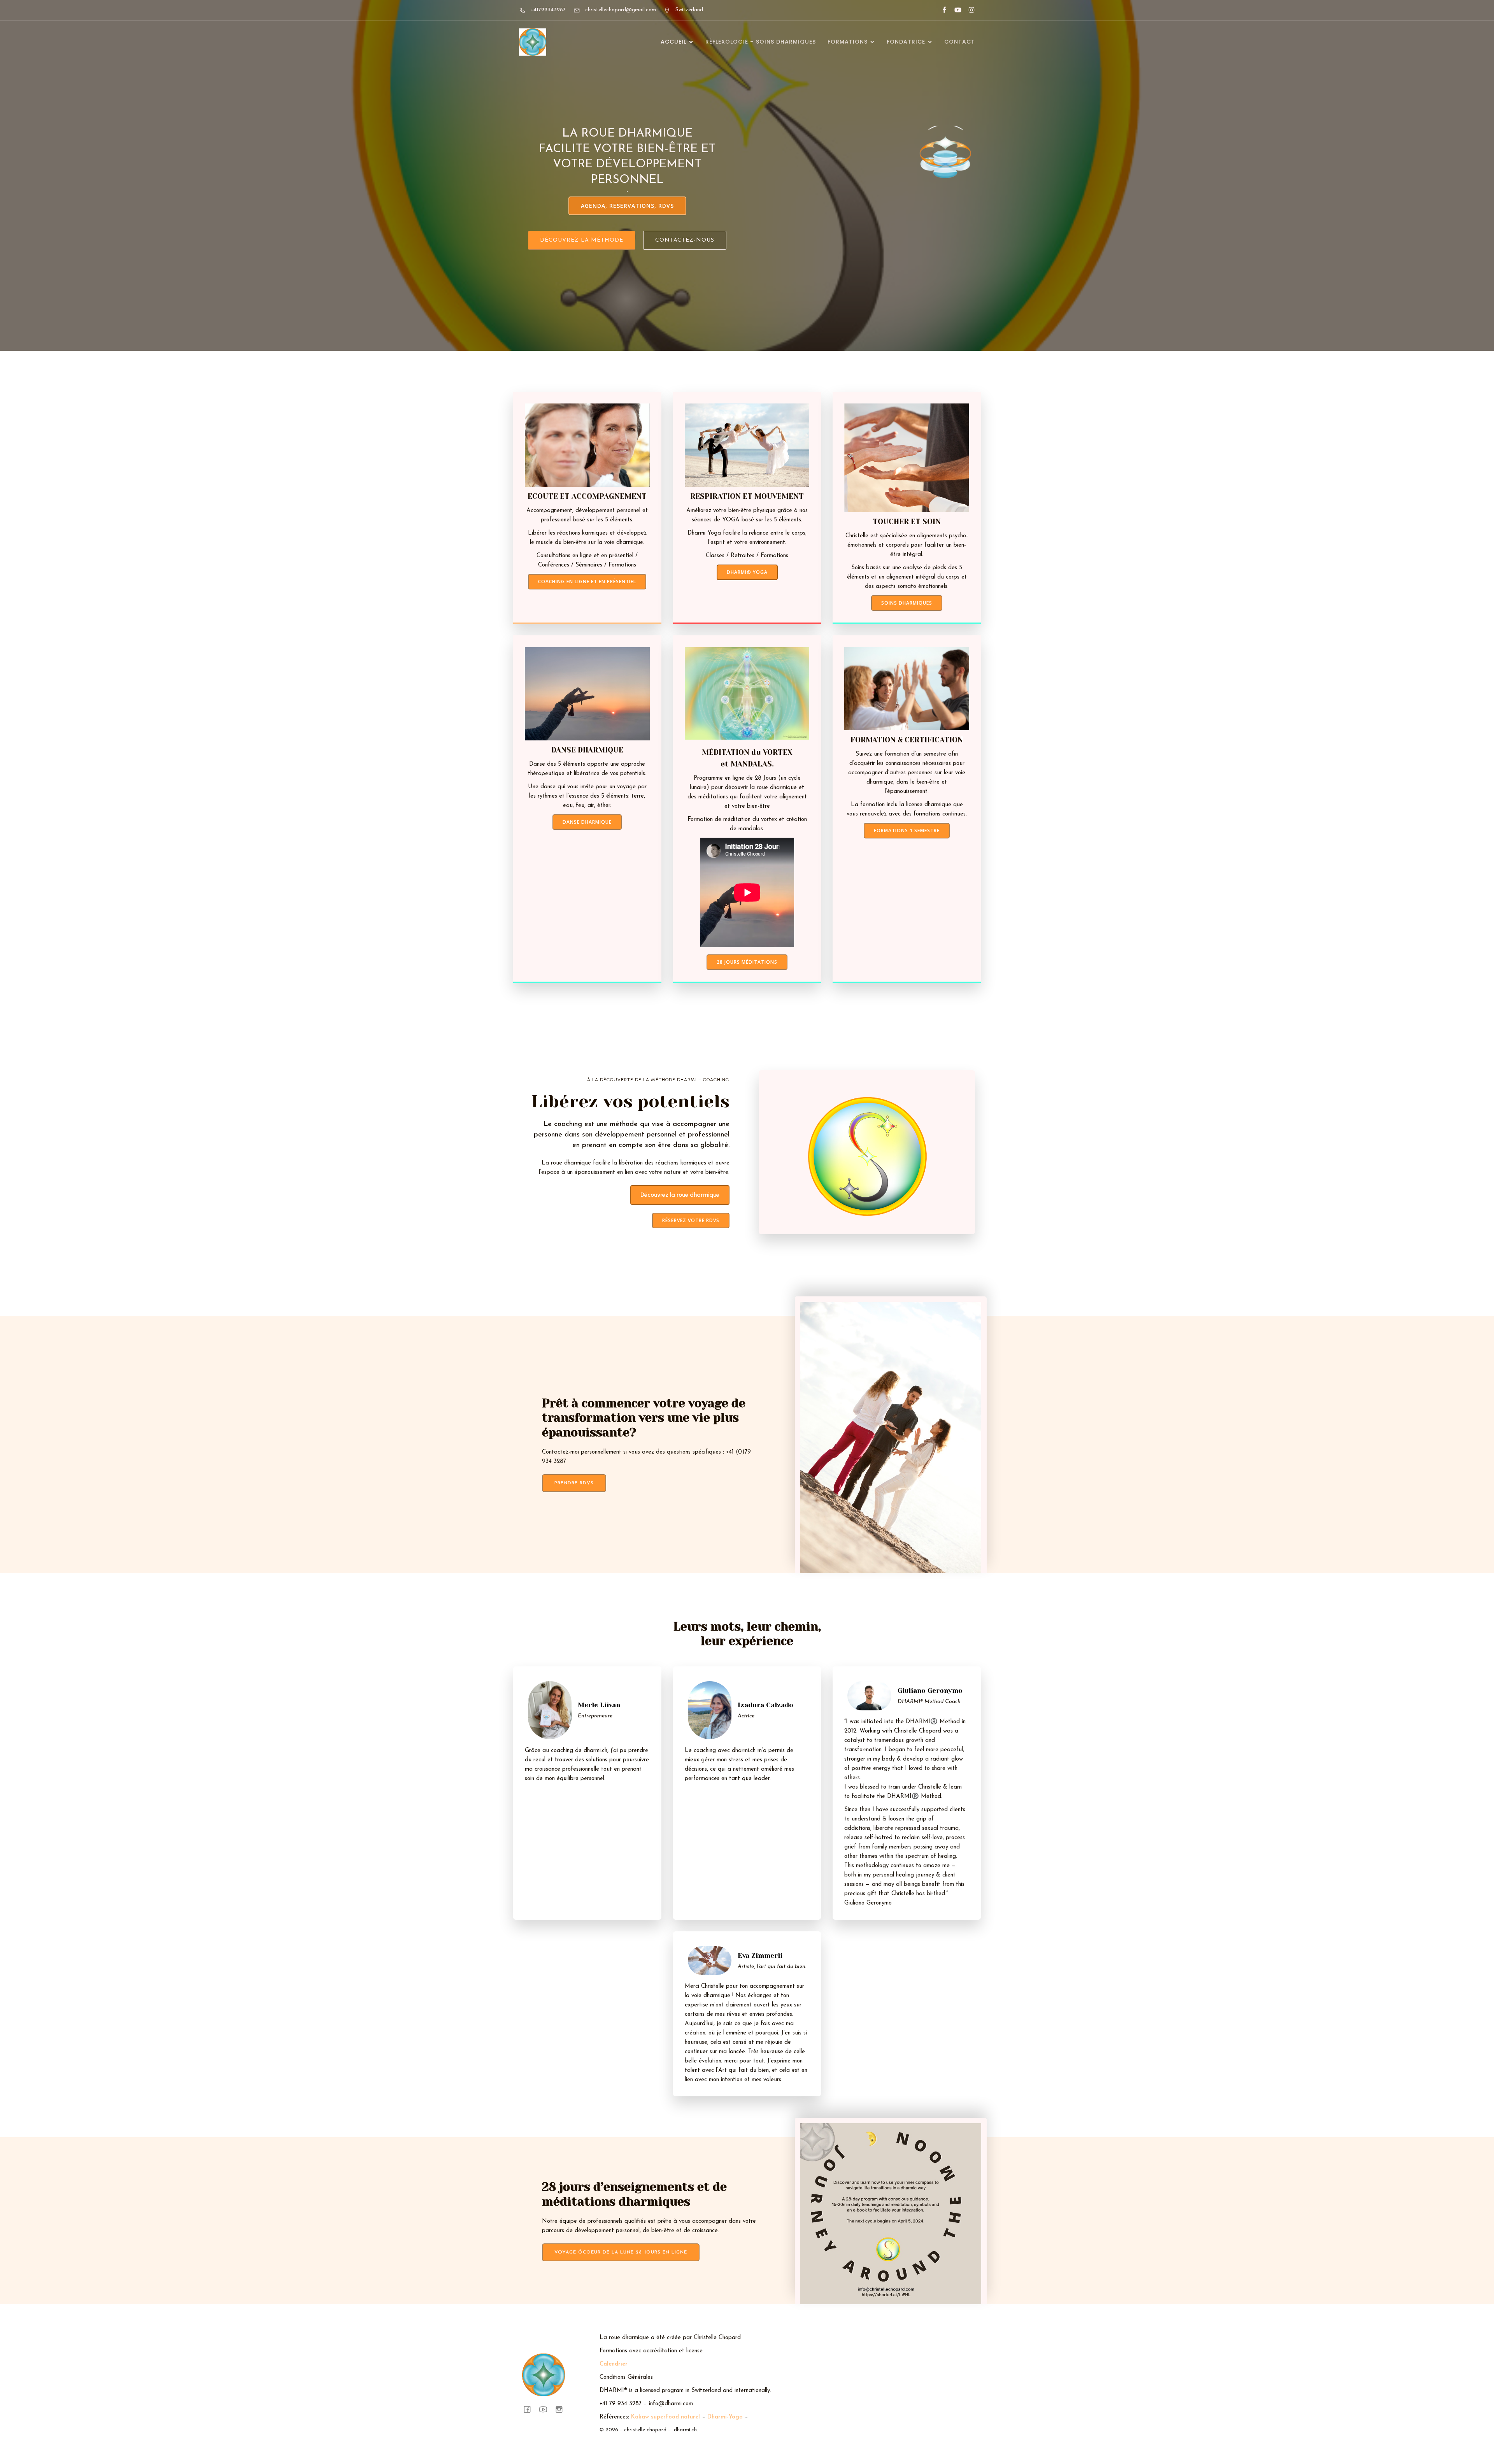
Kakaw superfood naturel (665, 2417)
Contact (960, 42)
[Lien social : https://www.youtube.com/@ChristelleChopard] (955, 10)
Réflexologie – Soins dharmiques (761, 42)
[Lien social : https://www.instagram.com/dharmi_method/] (968, 10)
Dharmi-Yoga (725, 2417)
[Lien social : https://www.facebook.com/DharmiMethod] (941, 10)
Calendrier (614, 2364)
